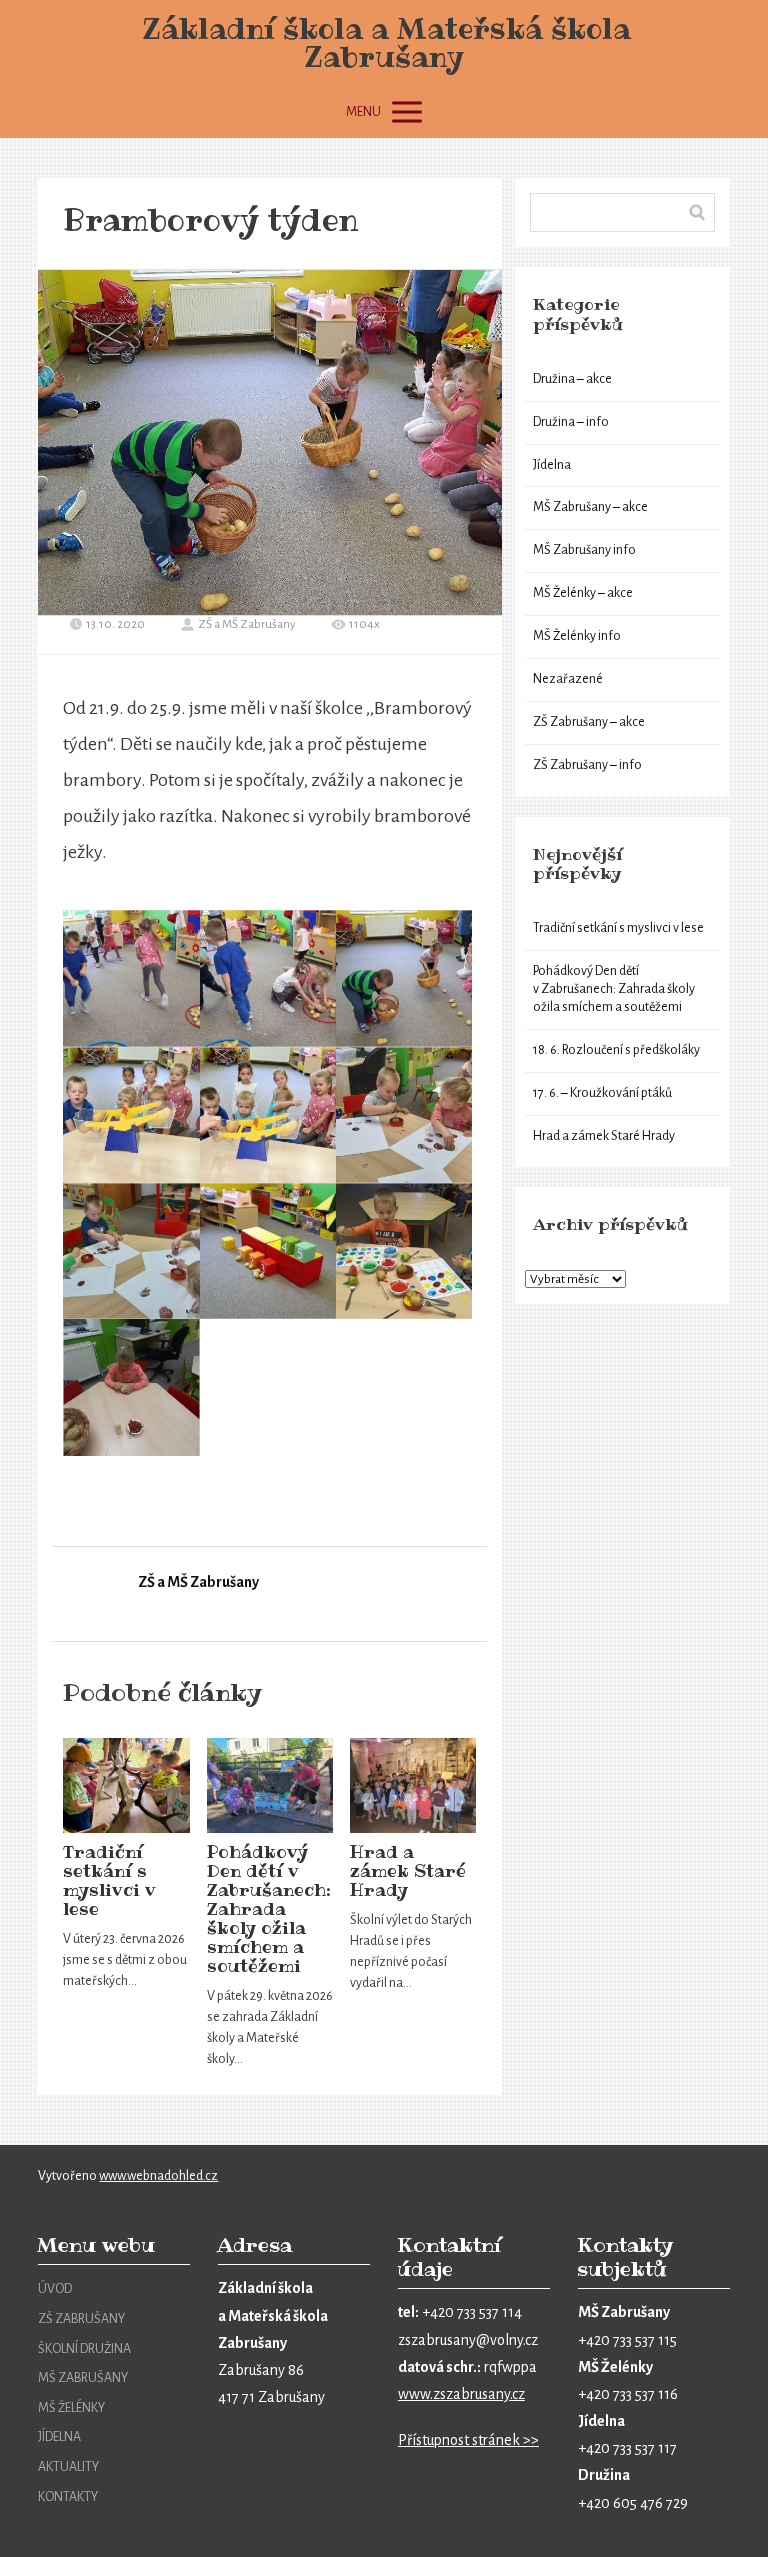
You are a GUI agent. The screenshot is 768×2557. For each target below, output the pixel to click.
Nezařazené (568, 679)
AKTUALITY (68, 2467)
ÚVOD (55, 2289)
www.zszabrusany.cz (461, 2394)
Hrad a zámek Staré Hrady (408, 1871)
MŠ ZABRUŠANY (83, 2378)
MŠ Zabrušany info (584, 550)
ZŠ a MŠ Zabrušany (247, 624)
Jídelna (552, 465)
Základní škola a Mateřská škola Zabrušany (384, 43)
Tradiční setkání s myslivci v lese (109, 1880)
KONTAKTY (68, 2497)
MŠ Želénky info (577, 636)
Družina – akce (572, 379)
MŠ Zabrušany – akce (590, 507)
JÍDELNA (59, 2437)
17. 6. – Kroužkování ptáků (602, 1093)
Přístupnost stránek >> (468, 2440)
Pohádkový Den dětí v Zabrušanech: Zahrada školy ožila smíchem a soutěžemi (269, 1909)
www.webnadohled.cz (158, 2176)
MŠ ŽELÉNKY (71, 2408)
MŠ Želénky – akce (583, 593)
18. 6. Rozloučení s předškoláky (616, 1050)
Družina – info (571, 422)
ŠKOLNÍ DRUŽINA (84, 2349)
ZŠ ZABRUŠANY (81, 2319)
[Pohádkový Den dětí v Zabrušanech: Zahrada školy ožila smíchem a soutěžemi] (270, 1785)
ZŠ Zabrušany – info (587, 765)
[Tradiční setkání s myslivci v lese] (126, 1785)
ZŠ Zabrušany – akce (589, 722)
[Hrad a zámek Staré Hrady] (413, 1785)
